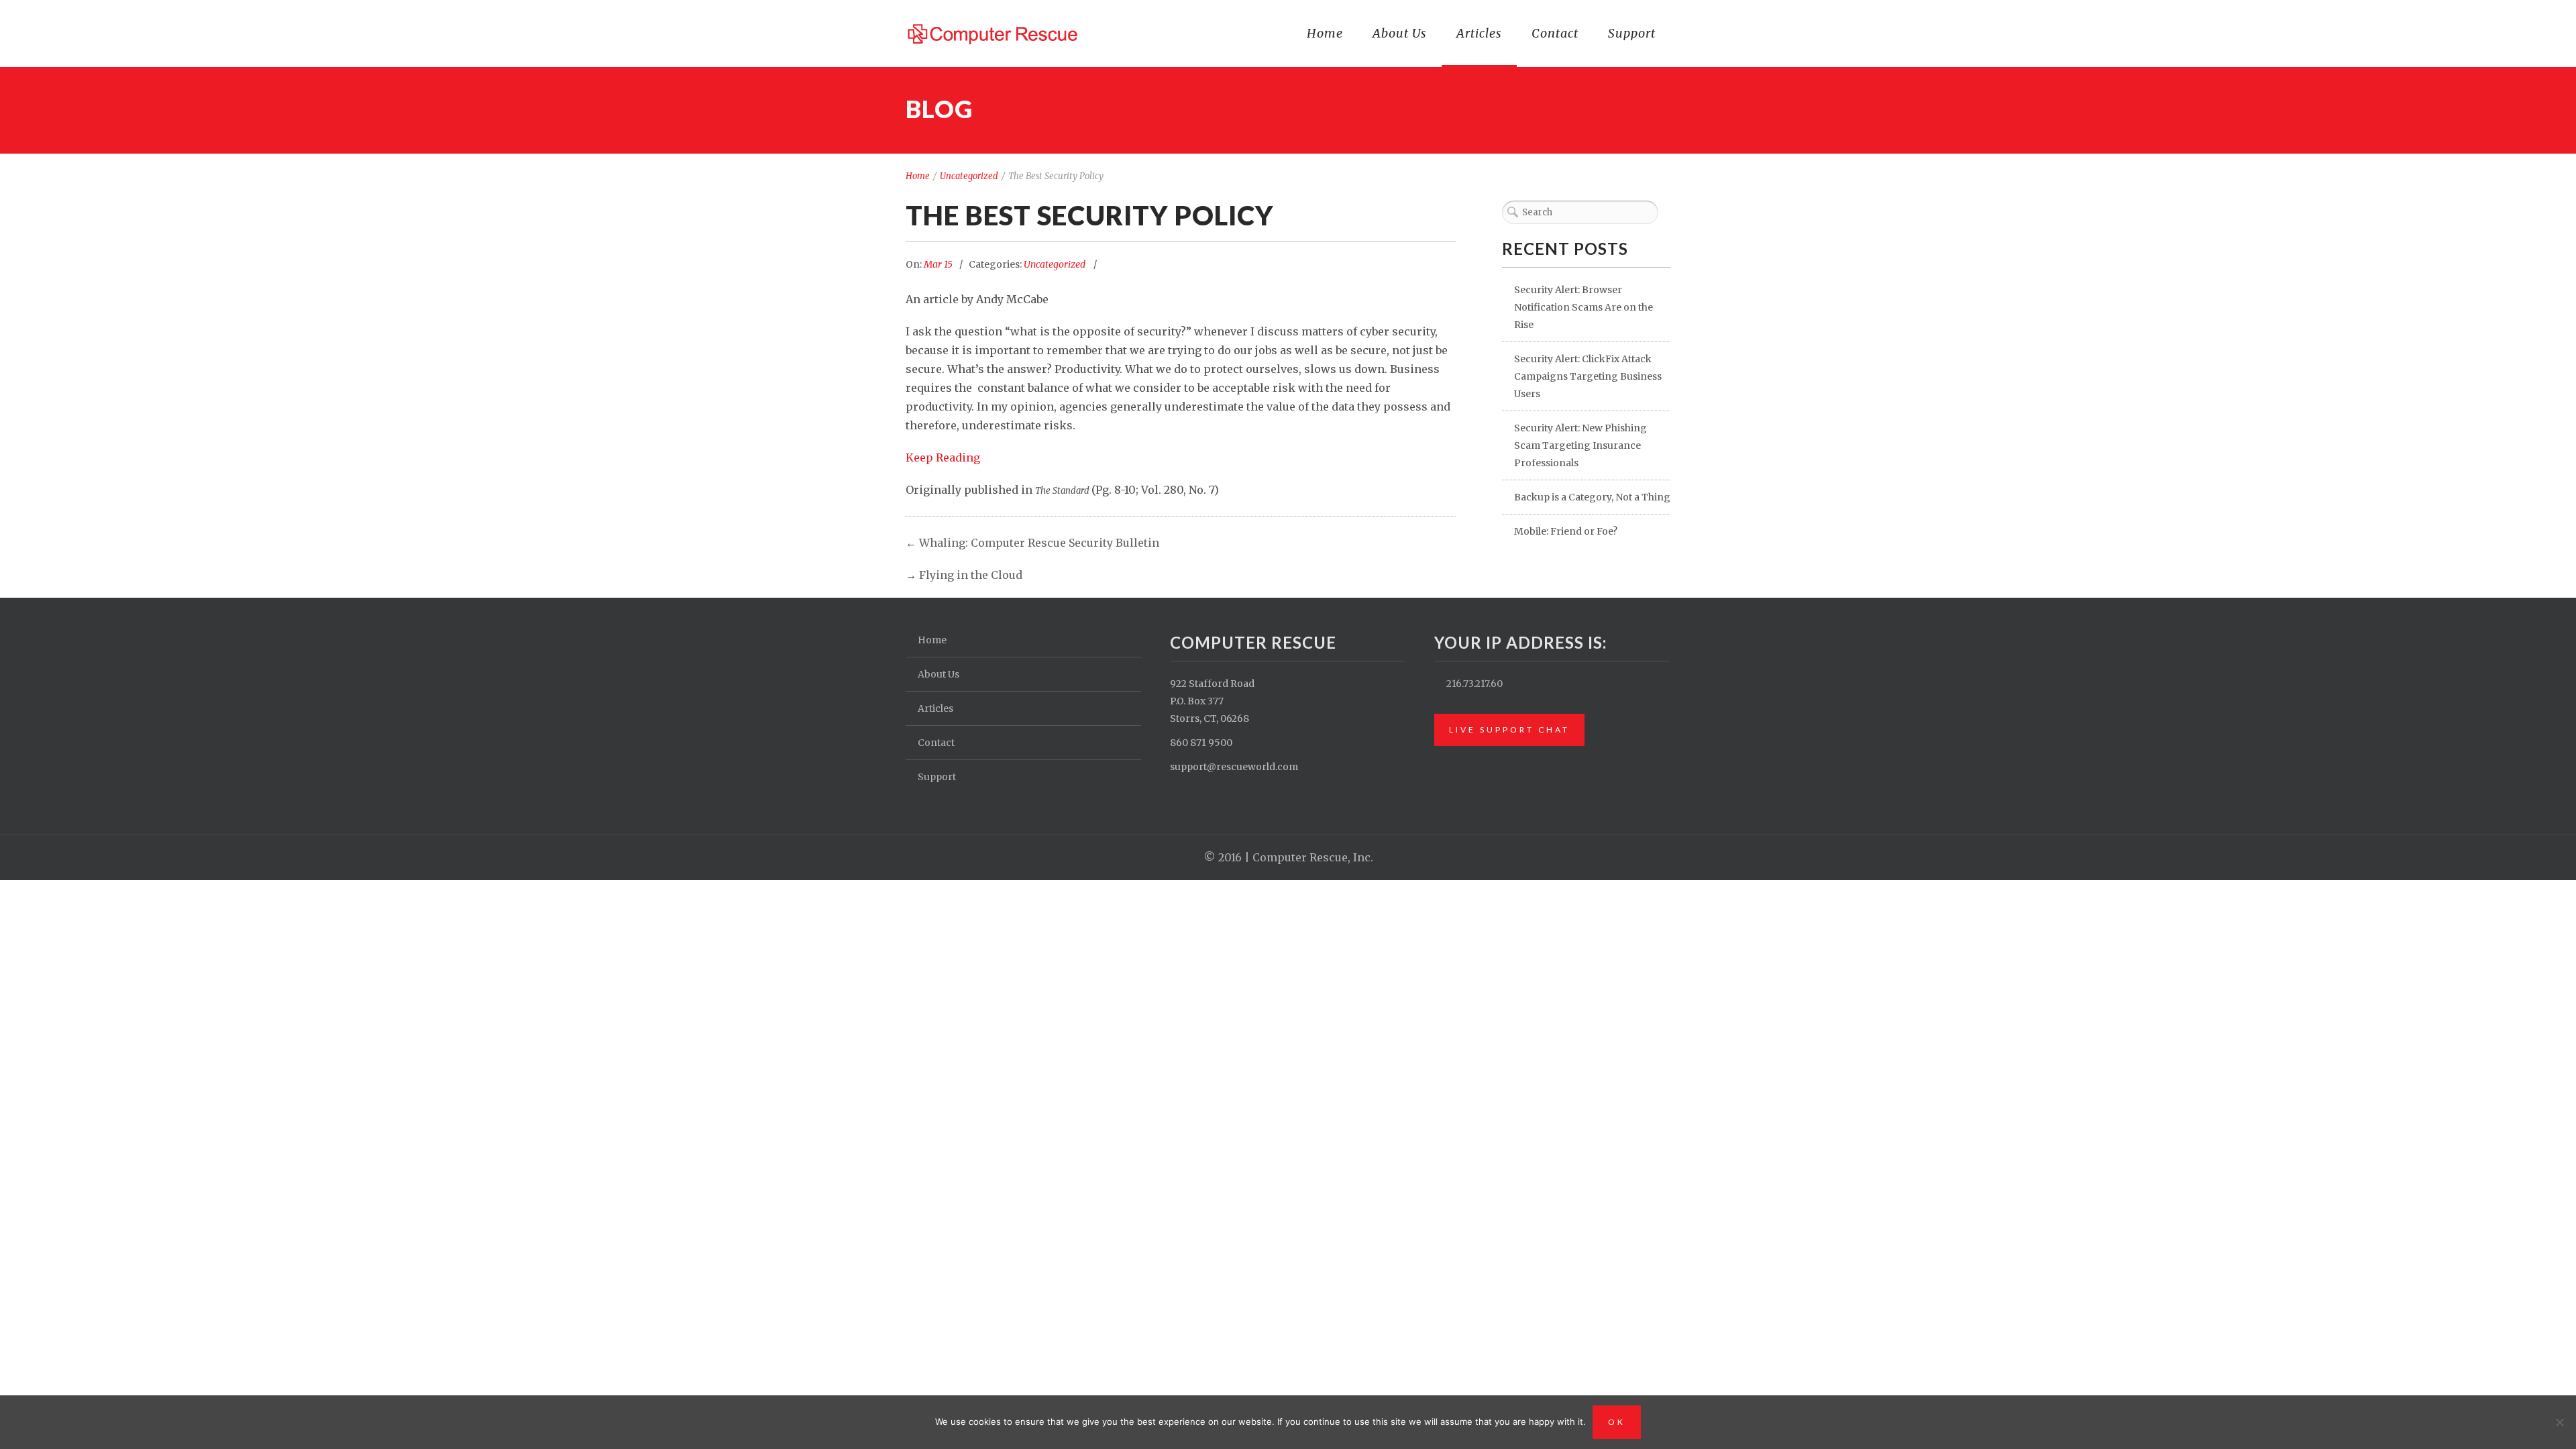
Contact (1555, 33)
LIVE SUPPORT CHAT (1509, 730)
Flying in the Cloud (971, 575)
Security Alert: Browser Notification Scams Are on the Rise (1584, 307)
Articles (1479, 33)
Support (1632, 33)
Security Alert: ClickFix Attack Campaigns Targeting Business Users (1588, 376)
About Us (1400, 33)
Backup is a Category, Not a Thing (1592, 497)
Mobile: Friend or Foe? (1566, 531)
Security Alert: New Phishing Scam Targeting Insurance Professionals (1580, 445)
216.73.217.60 (1474, 684)
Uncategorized (969, 176)
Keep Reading (943, 458)
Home (1325, 33)
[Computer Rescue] (994, 32)
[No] (2559, 1422)
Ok (1617, 1422)
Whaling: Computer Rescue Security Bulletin (1039, 543)
